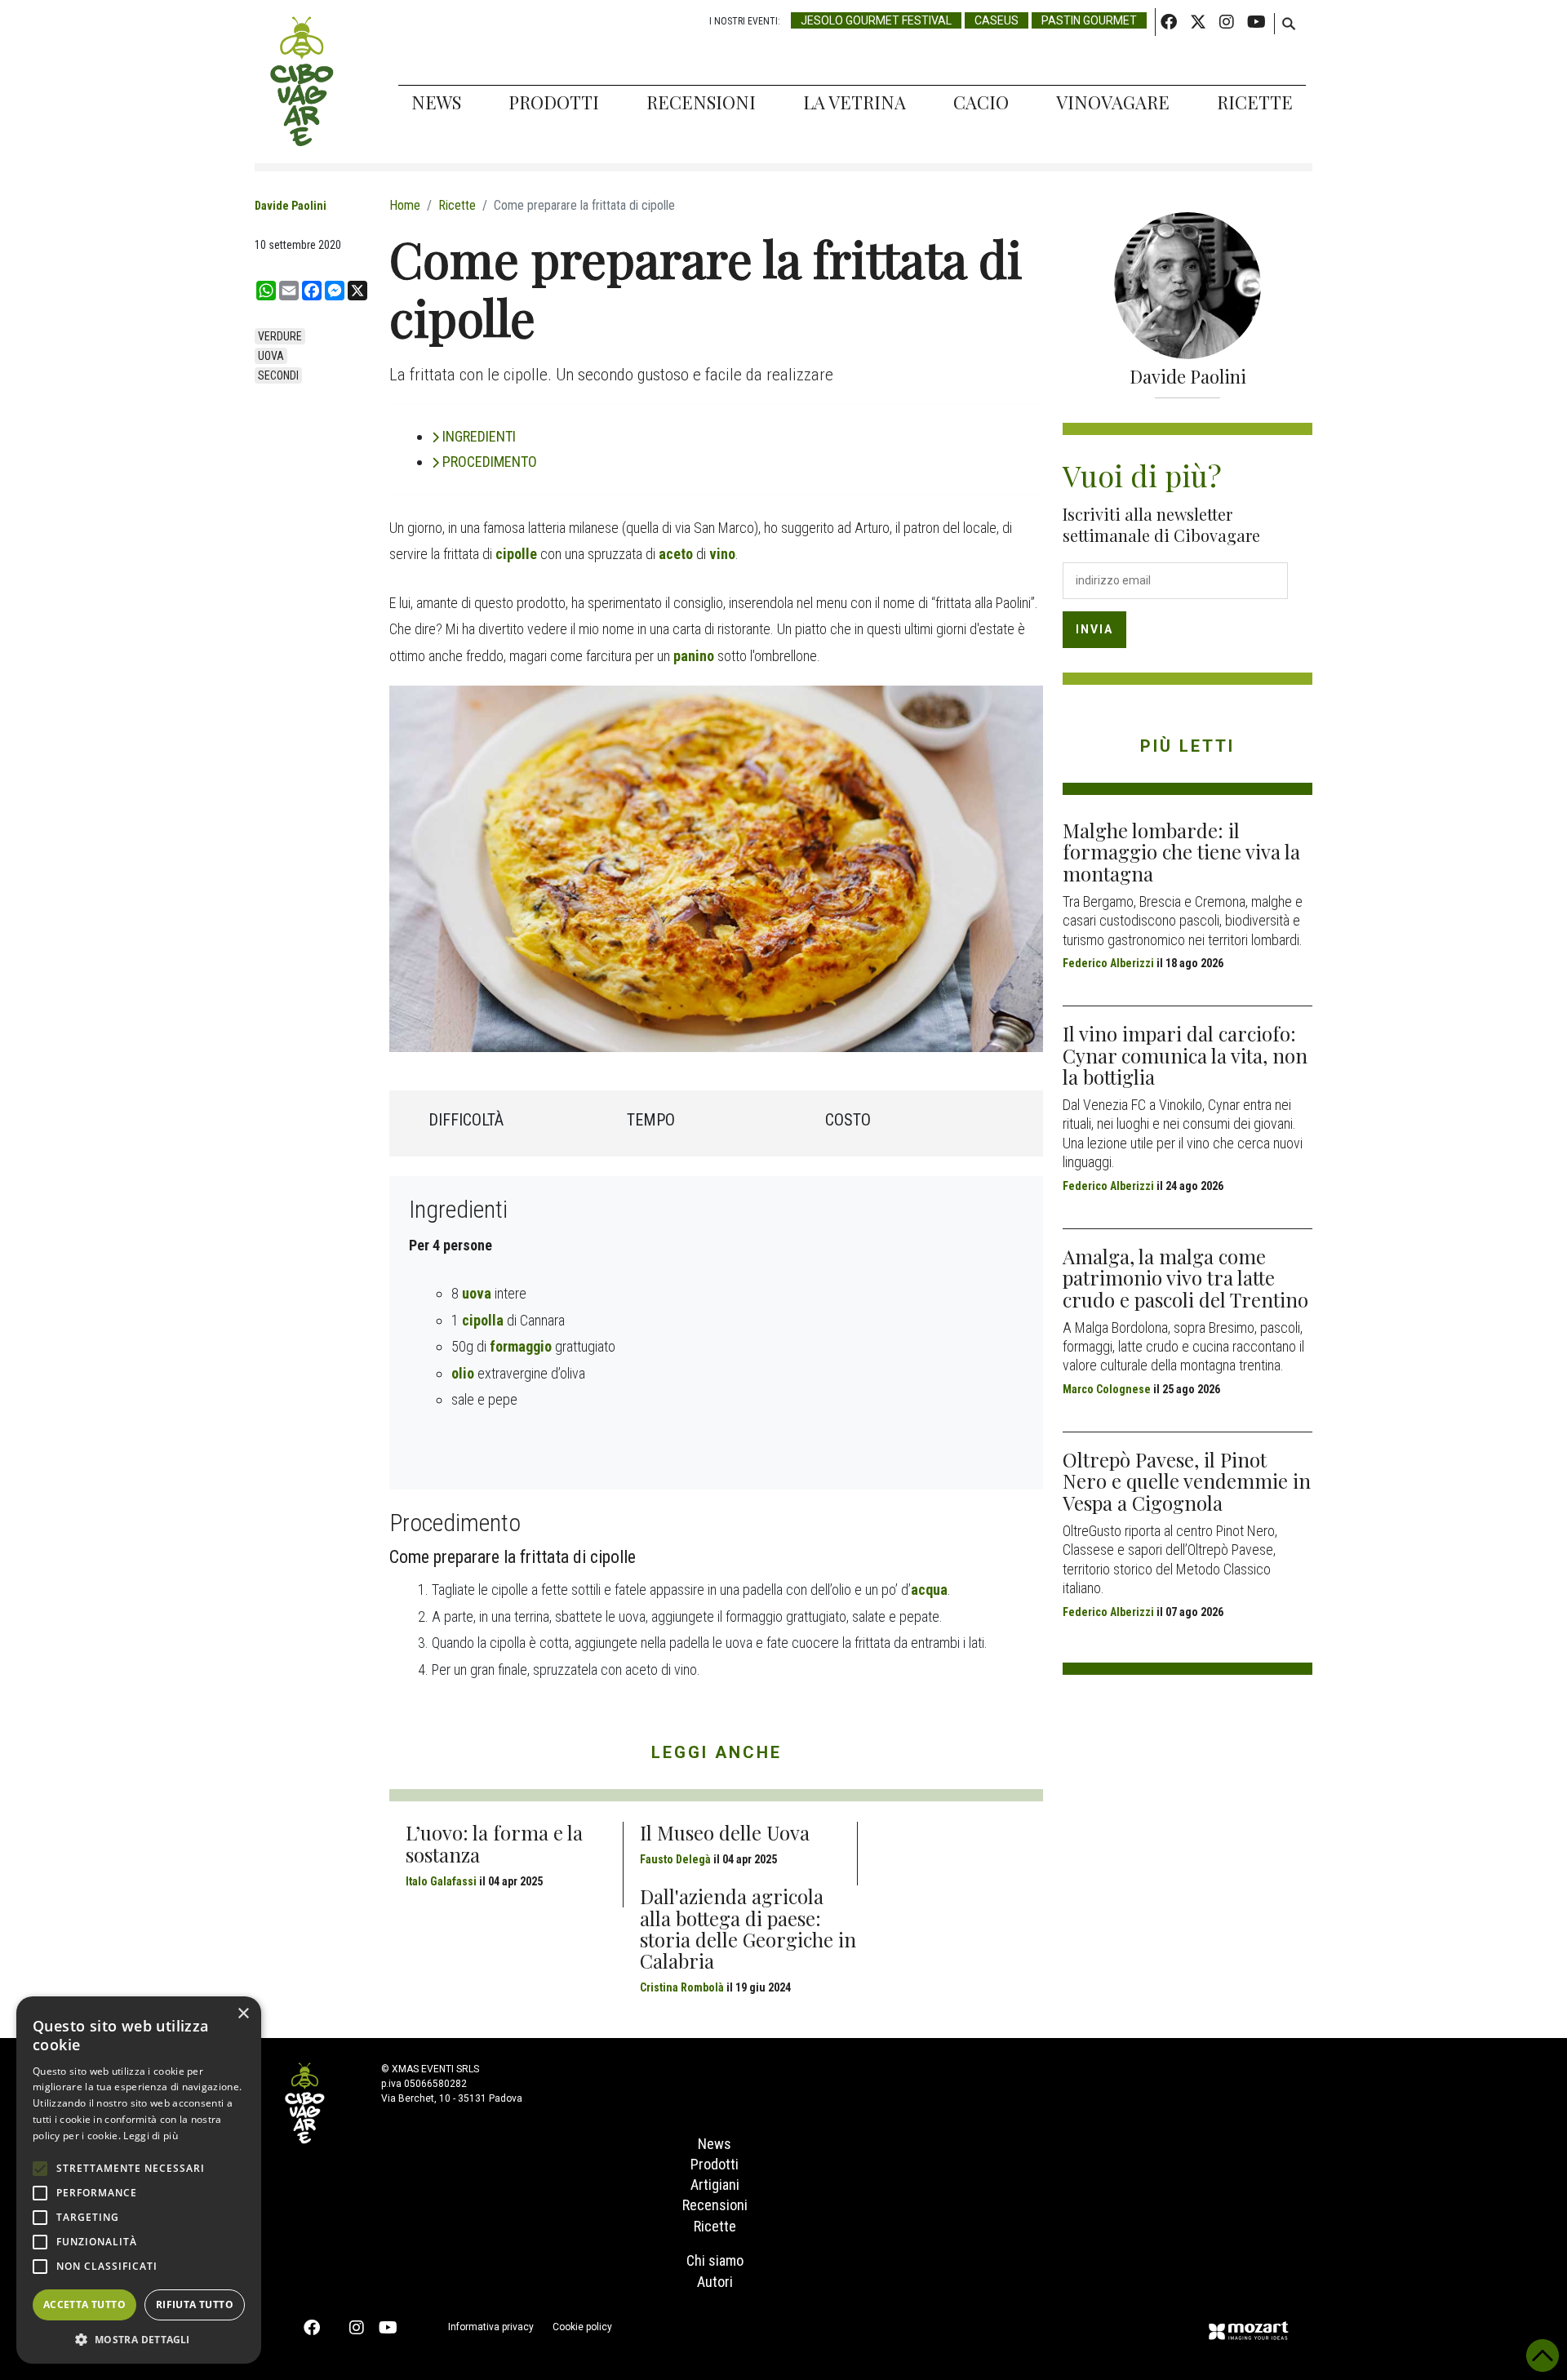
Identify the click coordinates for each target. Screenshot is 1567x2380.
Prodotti (554, 102)
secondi (278, 375)
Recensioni (701, 102)
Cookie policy (582, 2327)
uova (271, 356)
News (436, 102)
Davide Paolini (291, 206)
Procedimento (490, 462)
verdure (280, 336)
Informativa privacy (491, 2327)
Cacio (981, 102)
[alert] (139, 2180)
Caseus (997, 20)
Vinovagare (1113, 102)
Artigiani (715, 2185)
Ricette (1255, 102)
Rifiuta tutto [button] (195, 2305)
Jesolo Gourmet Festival (876, 20)
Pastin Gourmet (1089, 20)
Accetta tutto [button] (84, 2305)
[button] (139, 2339)
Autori (715, 2282)
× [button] (243, 2014)
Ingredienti (479, 436)
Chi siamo (715, 2260)
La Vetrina (855, 102)
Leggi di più (151, 2136)
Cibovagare (302, 82)
